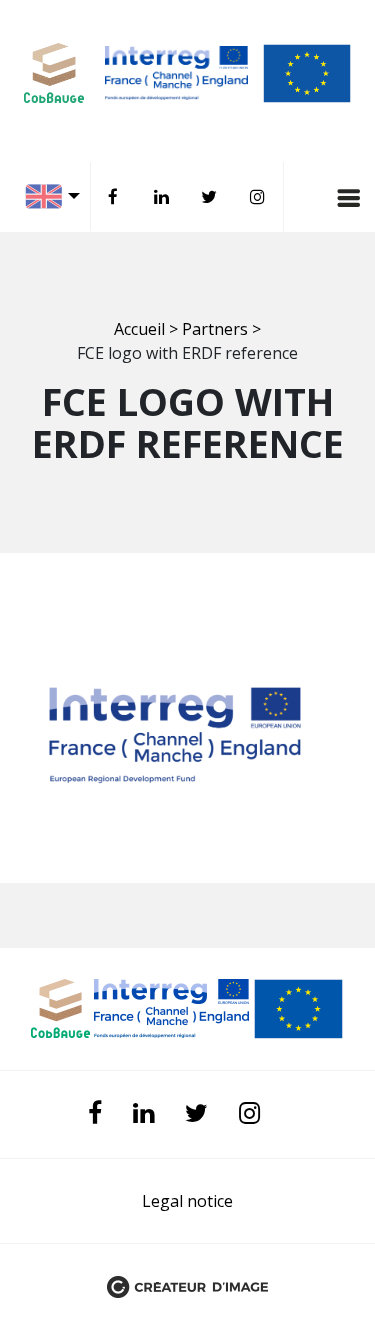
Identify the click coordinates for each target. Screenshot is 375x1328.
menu (305, 197)
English (57, 196)
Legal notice (187, 1201)
